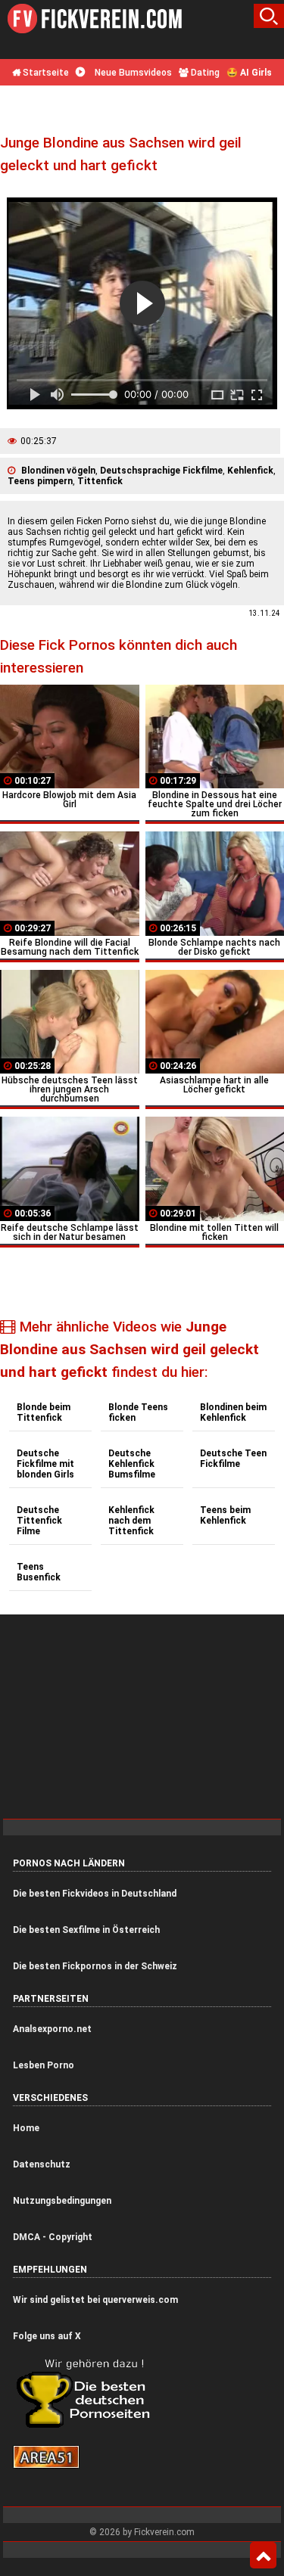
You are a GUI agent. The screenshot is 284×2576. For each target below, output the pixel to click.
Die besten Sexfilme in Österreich (86, 1930)
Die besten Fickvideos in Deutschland (95, 1894)
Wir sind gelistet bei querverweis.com (95, 2300)
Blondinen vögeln (58, 471)
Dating (204, 73)
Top (263, 2556)
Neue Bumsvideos (132, 73)
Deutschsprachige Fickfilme (161, 471)
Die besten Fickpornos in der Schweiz (95, 1966)
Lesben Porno (44, 2065)
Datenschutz (42, 2164)
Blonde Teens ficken (138, 1412)
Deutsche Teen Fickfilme (233, 1459)
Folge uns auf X (47, 2336)
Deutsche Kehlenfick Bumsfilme (132, 1464)
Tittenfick (100, 481)
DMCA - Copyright (53, 2237)
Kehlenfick (250, 471)
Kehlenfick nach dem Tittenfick (131, 1521)
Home (26, 2128)
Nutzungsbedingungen (62, 2201)
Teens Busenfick (39, 1572)
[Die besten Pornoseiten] (89, 2427)
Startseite (45, 73)
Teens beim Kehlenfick (225, 1515)
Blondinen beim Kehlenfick (233, 1412)
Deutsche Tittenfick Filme (39, 1521)
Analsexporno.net (52, 2029)
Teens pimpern (40, 481)
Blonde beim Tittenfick (44, 1412)
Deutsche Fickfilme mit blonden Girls (45, 1464)
